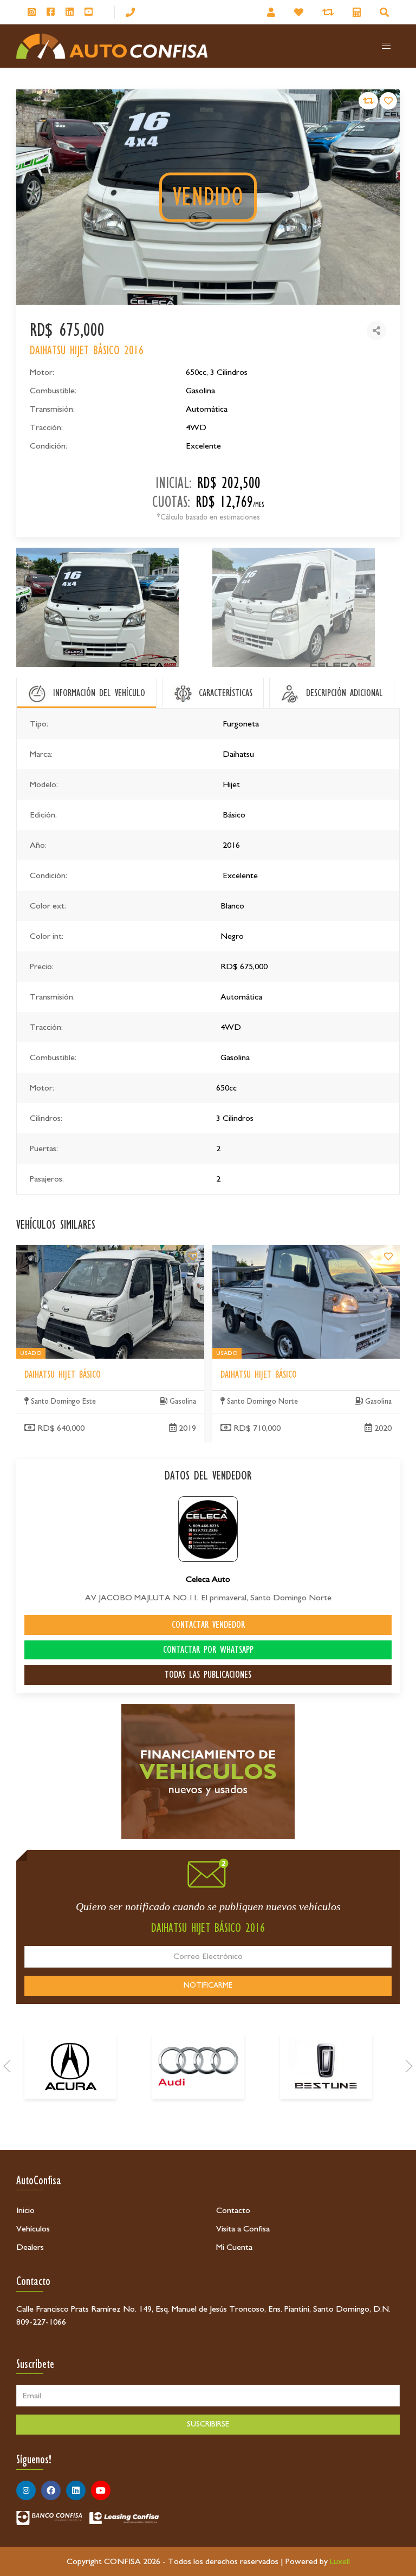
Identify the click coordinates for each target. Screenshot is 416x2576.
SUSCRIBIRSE (208, 2424)
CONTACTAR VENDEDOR (208, 1625)
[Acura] (70, 2066)
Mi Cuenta (234, 2247)
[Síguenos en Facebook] (51, 12)
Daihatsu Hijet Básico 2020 (260, 1251)
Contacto (233, 2210)
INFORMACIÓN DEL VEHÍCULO (99, 693)
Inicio (25, 2210)
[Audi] (198, 2066)
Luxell (340, 2561)
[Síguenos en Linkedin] (70, 12)
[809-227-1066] (130, 12)
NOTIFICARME (208, 1985)
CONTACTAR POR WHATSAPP (208, 1650)
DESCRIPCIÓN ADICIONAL (344, 693)
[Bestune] (326, 2066)
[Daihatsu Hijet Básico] (193, 1256)
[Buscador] (386, 12)
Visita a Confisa (243, 2229)
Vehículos (33, 2229)
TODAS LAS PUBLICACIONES (208, 1675)
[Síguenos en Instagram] (32, 12)
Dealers (30, 2247)
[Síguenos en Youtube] (89, 12)
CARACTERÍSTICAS (226, 693)
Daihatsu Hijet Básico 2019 (64, 1251)
